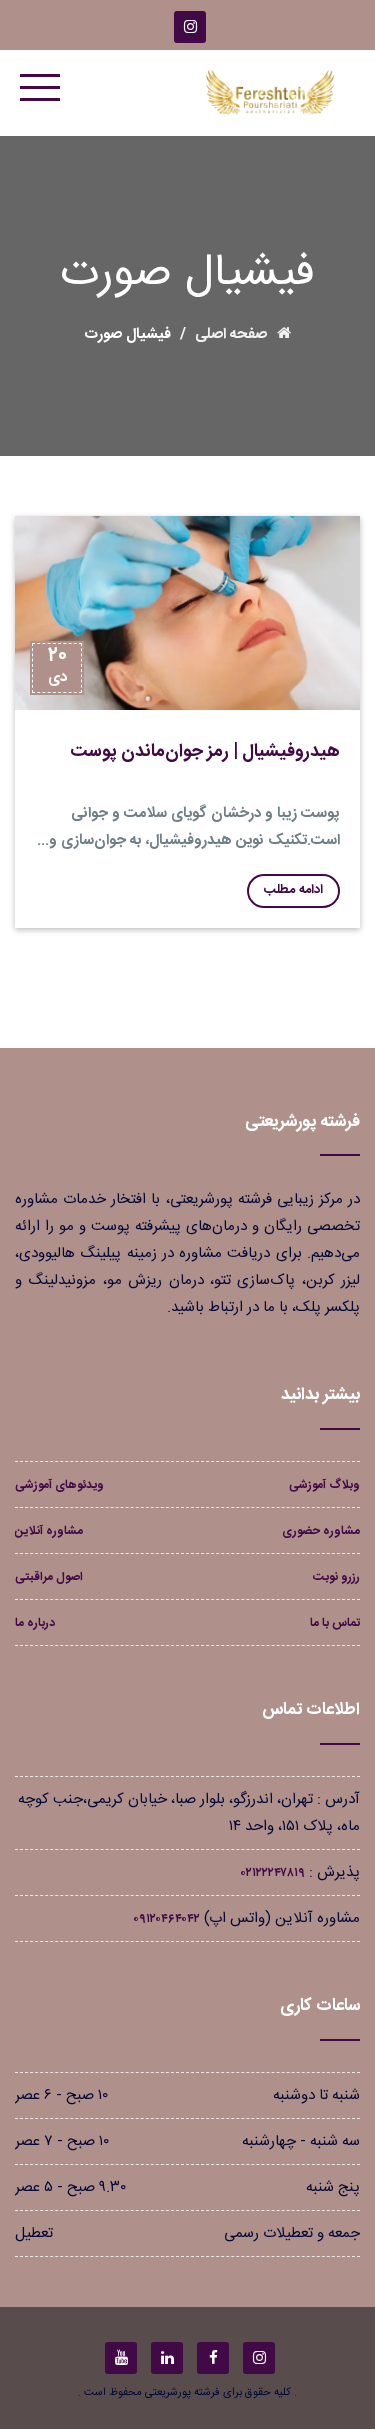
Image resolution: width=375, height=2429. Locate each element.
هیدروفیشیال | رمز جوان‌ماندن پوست (205, 752)
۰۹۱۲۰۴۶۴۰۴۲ (166, 1919)
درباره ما (35, 1623)
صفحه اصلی (231, 334)
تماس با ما (335, 1623)
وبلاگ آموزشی (324, 1485)
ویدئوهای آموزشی (59, 1485)
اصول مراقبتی (49, 1577)
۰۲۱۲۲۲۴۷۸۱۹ (273, 1873)
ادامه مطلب (293, 890)
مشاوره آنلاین (49, 1531)
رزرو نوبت (336, 1577)
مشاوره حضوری (321, 1531)
